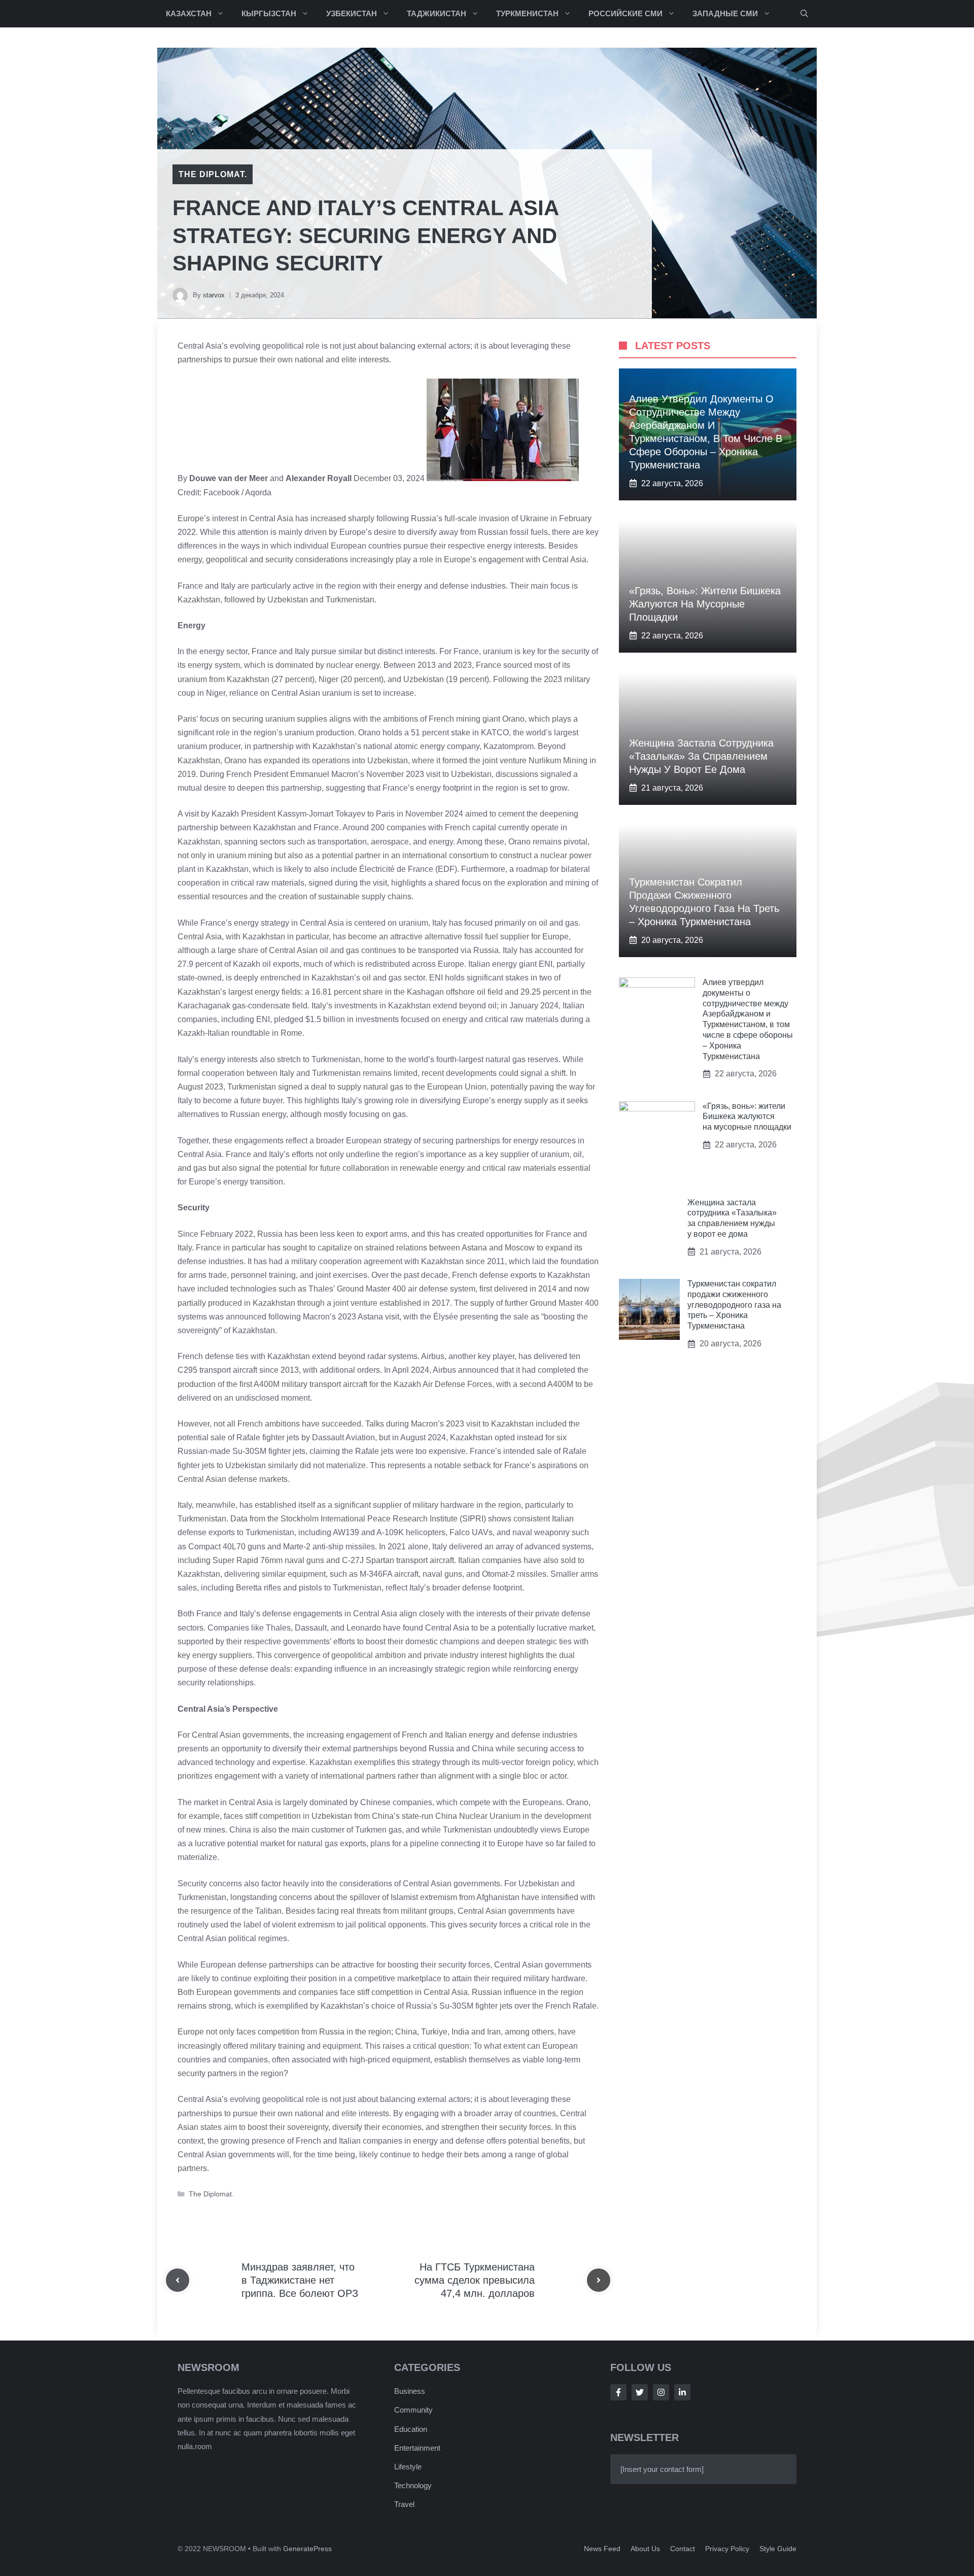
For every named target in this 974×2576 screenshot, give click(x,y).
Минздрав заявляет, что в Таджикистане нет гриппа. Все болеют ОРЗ (300, 2280)
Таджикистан (437, 13)
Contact (683, 2549)
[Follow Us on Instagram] (661, 2392)
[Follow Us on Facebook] (618, 2392)
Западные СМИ (725, 13)
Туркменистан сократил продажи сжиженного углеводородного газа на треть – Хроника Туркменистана (734, 1305)
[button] (804, 14)
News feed (602, 2549)
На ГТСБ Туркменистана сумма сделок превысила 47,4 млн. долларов (475, 2280)
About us (645, 2549)
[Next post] (599, 2280)
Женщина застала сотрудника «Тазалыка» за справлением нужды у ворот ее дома (701, 756)
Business (410, 2391)
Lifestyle (408, 2467)
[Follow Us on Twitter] (640, 2392)
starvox (214, 295)
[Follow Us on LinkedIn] (682, 2392)
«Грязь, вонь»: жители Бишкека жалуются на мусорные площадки (705, 604)
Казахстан (189, 13)
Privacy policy (727, 2549)
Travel (404, 2504)
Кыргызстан (269, 13)
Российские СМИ (625, 13)
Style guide (778, 2549)
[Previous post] (178, 2280)
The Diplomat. (213, 174)
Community (413, 2410)
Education (411, 2429)
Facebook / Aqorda (237, 493)
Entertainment (417, 2448)
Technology (413, 2485)
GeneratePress (307, 2549)
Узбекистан (352, 13)
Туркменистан (527, 13)
